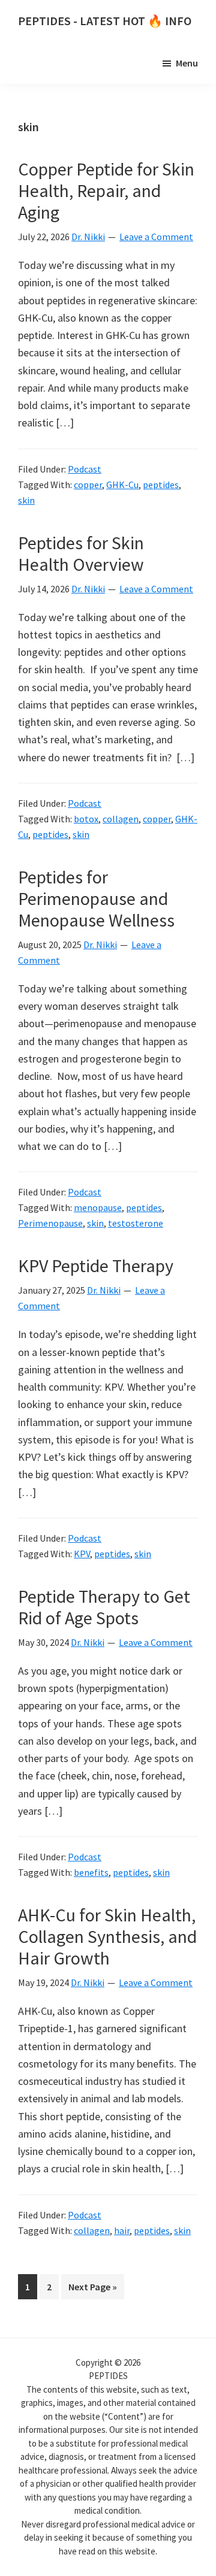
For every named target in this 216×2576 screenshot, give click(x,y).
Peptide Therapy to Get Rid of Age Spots (104, 1607)
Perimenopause (50, 1223)
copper (88, 485)
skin (26, 500)
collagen (121, 819)
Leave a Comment (156, 237)
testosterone (136, 1223)
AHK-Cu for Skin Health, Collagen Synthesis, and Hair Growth (107, 1936)
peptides (161, 485)
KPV (82, 1554)
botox (86, 819)
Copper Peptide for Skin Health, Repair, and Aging (106, 190)
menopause (98, 1207)
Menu (187, 63)
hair (122, 2230)
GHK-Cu (122, 485)
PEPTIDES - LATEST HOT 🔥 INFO (105, 21)
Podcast (85, 469)
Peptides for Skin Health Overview (81, 553)
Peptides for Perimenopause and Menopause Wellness (96, 898)
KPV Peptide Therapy (96, 1266)
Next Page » (92, 2290)
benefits (91, 1872)
